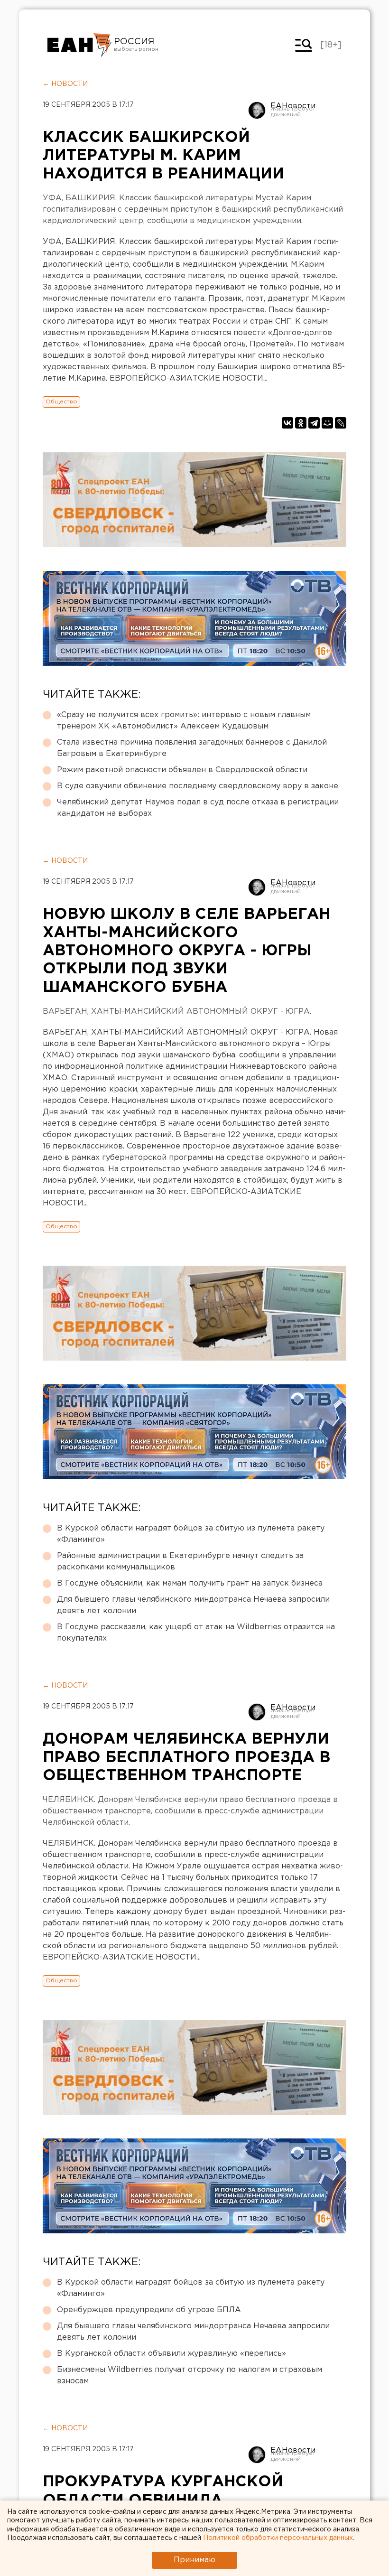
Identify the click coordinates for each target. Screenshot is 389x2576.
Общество (61, 402)
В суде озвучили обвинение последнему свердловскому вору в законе (198, 786)
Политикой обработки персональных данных (278, 2538)
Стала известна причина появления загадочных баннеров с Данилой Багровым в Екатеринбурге (192, 748)
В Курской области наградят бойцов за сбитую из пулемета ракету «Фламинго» (191, 1534)
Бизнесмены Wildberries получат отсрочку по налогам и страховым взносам (190, 2375)
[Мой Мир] (327, 423)
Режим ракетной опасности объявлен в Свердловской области (182, 770)
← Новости (65, 84)
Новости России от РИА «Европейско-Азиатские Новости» (79, 45)
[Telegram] (314, 423)
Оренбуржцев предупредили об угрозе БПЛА (149, 2310)
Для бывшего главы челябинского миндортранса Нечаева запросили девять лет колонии (193, 1605)
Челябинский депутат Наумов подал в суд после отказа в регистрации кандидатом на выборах (198, 808)
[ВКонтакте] (287, 423)
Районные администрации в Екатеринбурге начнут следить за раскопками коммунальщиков (180, 1562)
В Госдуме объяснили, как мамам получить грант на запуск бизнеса (190, 1583)
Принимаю (194, 2560)
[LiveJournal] (341, 423)
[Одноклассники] (301, 423)
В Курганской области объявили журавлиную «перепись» (171, 2354)
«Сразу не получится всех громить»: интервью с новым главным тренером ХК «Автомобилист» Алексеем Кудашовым (184, 721)
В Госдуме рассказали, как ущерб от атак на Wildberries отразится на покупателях (196, 1633)
